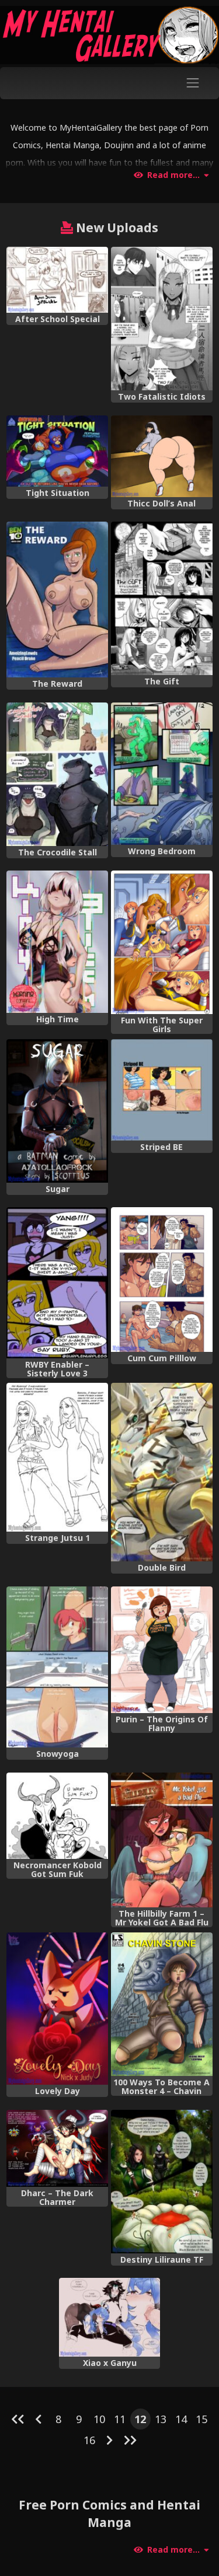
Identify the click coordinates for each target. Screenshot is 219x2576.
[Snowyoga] (57, 1667)
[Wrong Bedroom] (162, 774)
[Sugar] (57, 1111)
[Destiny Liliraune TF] (162, 2182)
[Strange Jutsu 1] (57, 1457)
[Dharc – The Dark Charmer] (57, 2148)
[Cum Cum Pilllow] (162, 1280)
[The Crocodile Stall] (57, 774)
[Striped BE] (162, 1090)
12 (140, 2419)
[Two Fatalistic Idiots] (162, 319)
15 (201, 2419)
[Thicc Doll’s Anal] (162, 456)
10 (99, 2419)
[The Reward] (57, 600)
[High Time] (57, 942)
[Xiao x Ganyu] (110, 2317)
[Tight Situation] (57, 451)
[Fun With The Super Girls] (162, 942)
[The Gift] (162, 598)
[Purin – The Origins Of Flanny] (162, 1650)
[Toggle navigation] (193, 83)
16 (89, 2440)
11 (120, 2419)
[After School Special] (57, 280)
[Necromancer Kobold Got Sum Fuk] (57, 1816)
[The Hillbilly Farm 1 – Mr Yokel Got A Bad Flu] (162, 1840)
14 (181, 2419)
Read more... (173, 175)
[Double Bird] (162, 1472)
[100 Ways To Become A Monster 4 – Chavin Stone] (162, 2004)
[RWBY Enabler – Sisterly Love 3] (57, 1283)
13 (161, 2419)
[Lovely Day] (57, 2009)
